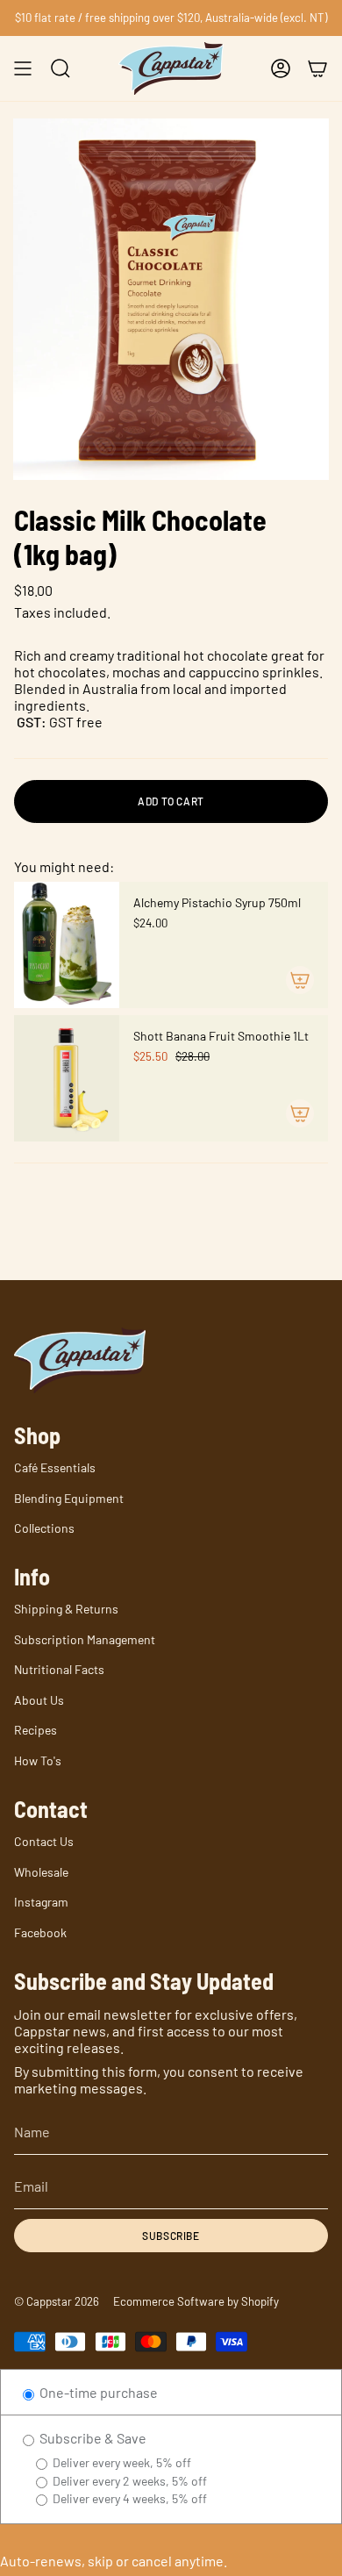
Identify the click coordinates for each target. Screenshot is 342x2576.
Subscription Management (85, 1639)
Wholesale (41, 1872)
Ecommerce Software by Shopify (196, 2301)
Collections (44, 1528)
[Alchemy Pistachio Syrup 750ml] (67, 945)
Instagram (41, 1902)
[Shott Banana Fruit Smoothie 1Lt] (67, 1078)
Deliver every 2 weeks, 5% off (128, 2481)
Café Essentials (55, 1467)
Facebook (40, 1932)
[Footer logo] (80, 1360)
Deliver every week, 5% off (121, 2462)
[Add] (300, 980)
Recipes (36, 1730)
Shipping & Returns (66, 1609)
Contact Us (44, 1841)
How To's (38, 1760)
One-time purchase (97, 2392)
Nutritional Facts (59, 1669)
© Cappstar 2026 (57, 2301)
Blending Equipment (69, 1498)
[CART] (317, 68)
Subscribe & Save (92, 2438)
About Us (39, 1700)
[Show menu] (23, 68)
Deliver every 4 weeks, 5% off (128, 2498)
